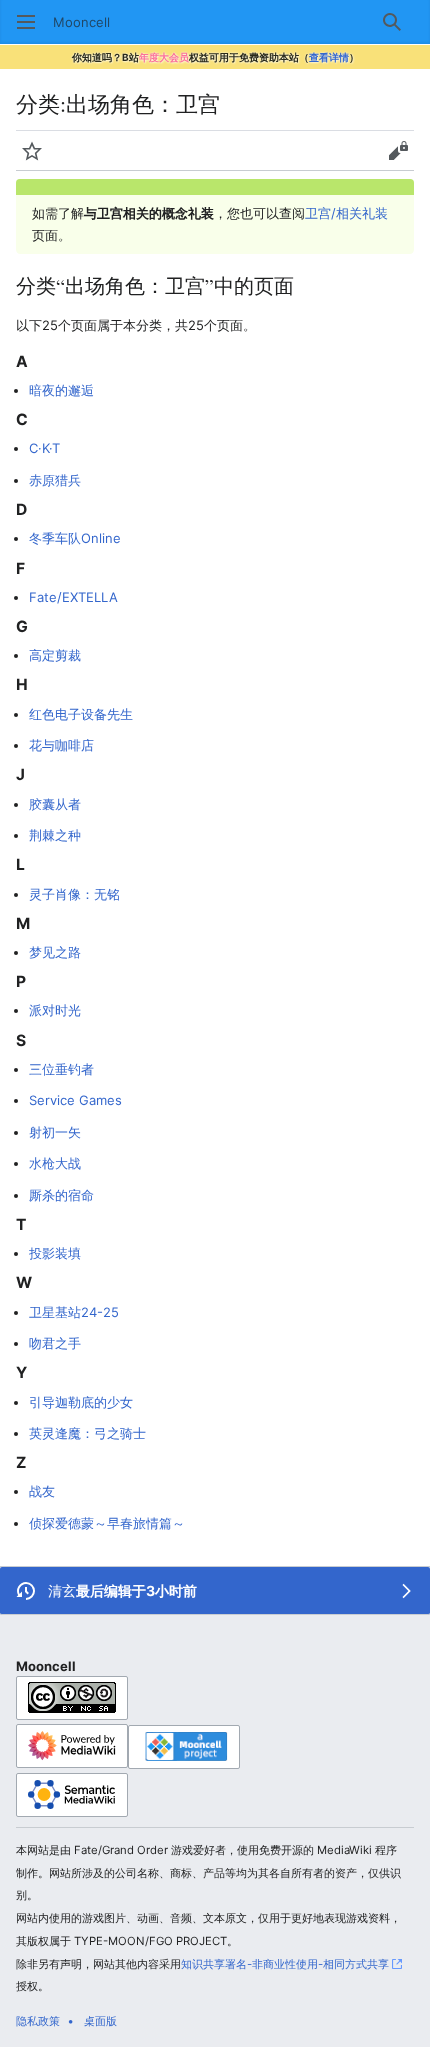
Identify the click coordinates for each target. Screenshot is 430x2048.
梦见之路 (55, 952)
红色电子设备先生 (81, 714)
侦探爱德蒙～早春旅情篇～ (107, 1523)
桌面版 (100, 2021)
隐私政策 (38, 2021)
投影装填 (55, 1253)
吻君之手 (55, 1343)
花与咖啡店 (61, 745)
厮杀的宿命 (61, 1195)
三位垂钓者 (61, 1069)
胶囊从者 (55, 804)
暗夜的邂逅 (61, 390)
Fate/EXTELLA (73, 597)
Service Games (75, 1100)
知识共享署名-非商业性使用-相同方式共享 (285, 1964)
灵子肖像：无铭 (74, 894)
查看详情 (329, 57)
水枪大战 (55, 1163)
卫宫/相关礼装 (346, 213)
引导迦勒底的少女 (81, 1402)
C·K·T (44, 448)
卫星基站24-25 (74, 1312)
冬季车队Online (75, 538)
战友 (42, 1491)
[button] (26, 22)
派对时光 (55, 1010)
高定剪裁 (55, 655)
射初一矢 (55, 1132)
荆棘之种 (55, 835)
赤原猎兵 (55, 480)
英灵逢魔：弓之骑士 (87, 1433)
